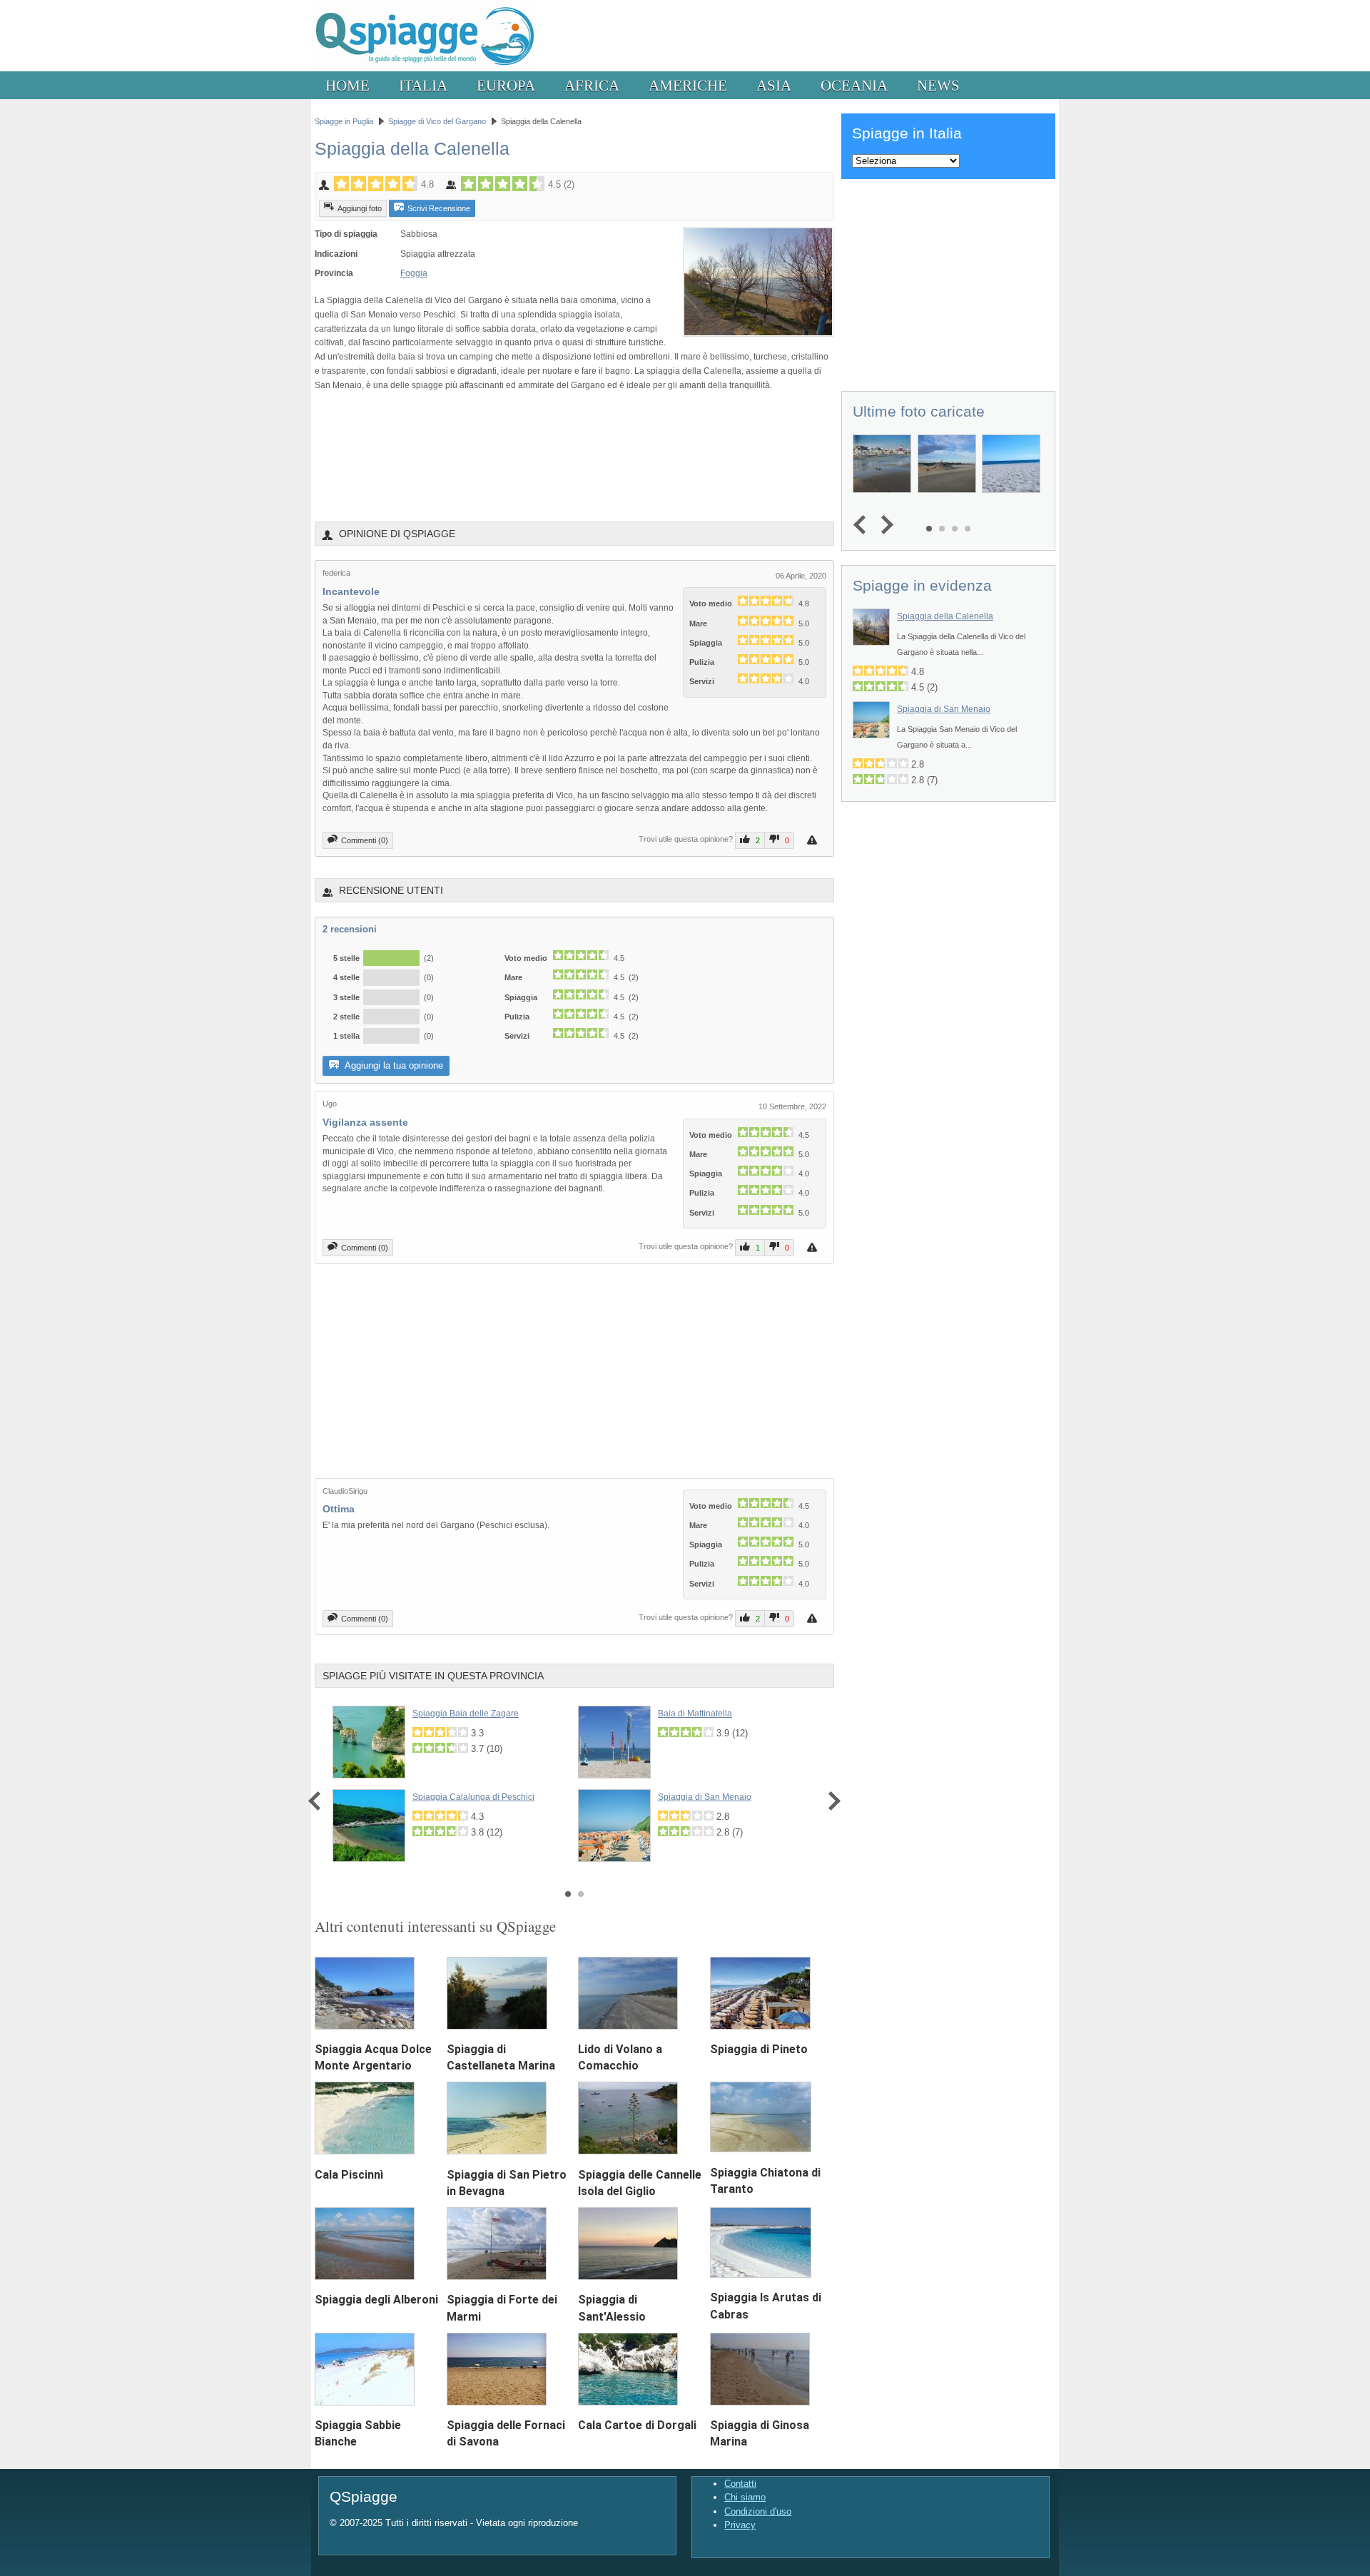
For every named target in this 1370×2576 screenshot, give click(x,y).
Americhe (688, 85)
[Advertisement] (574, 456)
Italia (423, 85)
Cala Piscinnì (349, 2175)
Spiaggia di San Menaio (705, 1797)
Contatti (740, 2484)
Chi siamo (745, 2497)
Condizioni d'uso (758, 2511)
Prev (318, 1801)
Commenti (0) (365, 840)
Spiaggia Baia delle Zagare (466, 1714)
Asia (774, 85)
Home (347, 85)
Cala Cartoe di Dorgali (637, 2425)
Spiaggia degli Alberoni (376, 2300)
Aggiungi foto (360, 208)
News (938, 85)
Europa (506, 85)
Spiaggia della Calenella (945, 616)
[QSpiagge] (424, 68)
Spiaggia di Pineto (759, 2049)
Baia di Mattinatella (695, 1714)
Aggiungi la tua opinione (393, 1065)
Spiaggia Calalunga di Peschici (473, 1797)
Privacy (740, 2525)
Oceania (854, 85)
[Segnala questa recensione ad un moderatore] (814, 840)
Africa (592, 85)
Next (831, 1801)
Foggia (414, 273)
